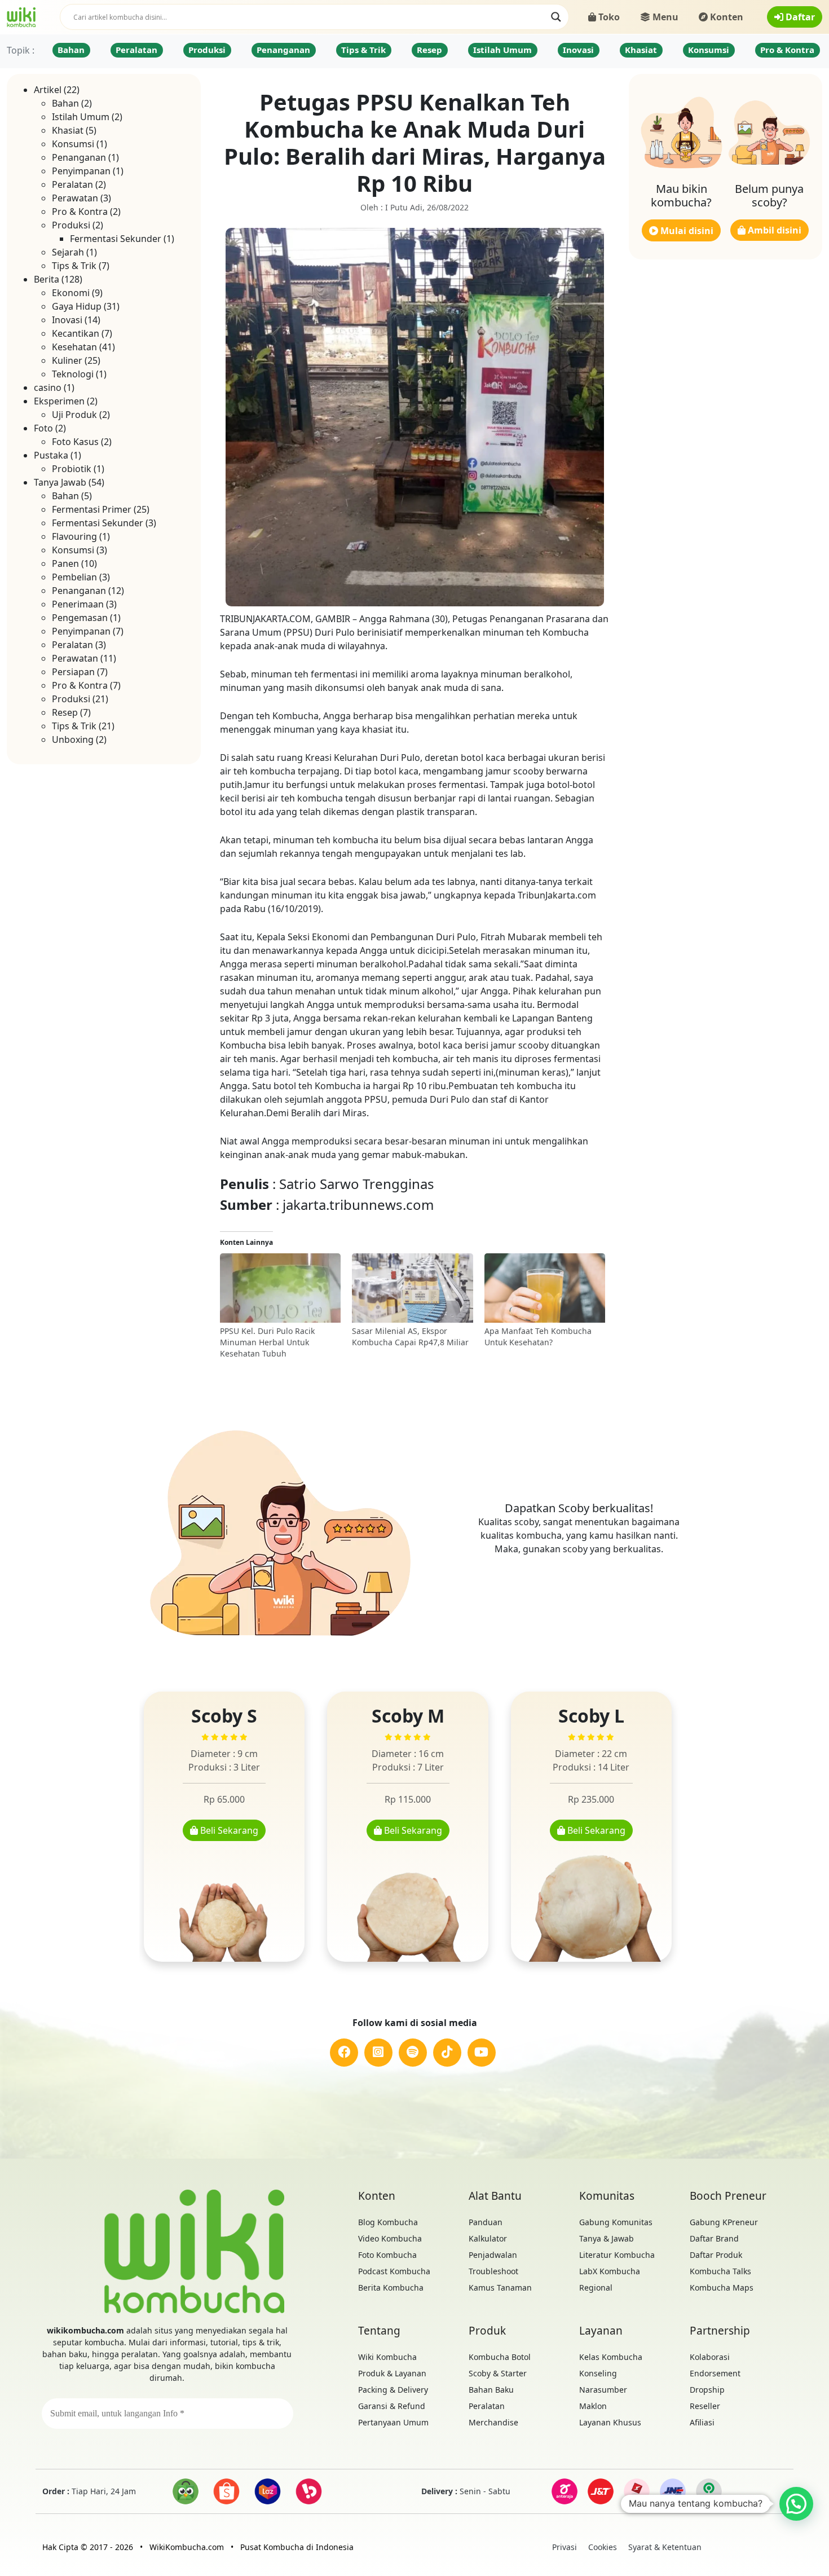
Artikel (48, 90)
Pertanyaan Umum (393, 2422)
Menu (664, 17)
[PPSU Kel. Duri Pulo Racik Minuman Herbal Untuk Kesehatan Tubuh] (281, 1289)
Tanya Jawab (60, 482)
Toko (608, 17)
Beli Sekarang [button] (228, 1830)
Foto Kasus (75, 442)
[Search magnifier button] (556, 17)
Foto (43, 428)
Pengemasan (80, 618)
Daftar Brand (714, 2238)
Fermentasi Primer (92, 509)
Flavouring (74, 536)
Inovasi (578, 50)
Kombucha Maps (722, 2287)
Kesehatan (74, 347)
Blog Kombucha (388, 2222)
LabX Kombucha (610, 2271)
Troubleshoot (493, 2271)
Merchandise (493, 2422)
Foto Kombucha (387, 2255)
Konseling (598, 2373)
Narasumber (603, 2390)
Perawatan (75, 198)
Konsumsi (709, 50)
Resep (429, 50)
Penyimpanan (81, 171)
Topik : (21, 50)
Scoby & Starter (498, 2373)
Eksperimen (59, 401)
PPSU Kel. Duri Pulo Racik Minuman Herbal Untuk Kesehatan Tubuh (267, 1342)
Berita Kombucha (391, 2287)
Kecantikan (76, 333)
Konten (726, 17)
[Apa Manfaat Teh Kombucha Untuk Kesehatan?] (545, 1289)
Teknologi (73, 374)
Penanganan (283, 50)
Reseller (705, 2406)
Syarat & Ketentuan (665, 2547)
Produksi (207, 50)
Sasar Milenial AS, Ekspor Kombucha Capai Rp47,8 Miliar (410, 1337)
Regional (596, 2287)
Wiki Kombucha (387, 2357)
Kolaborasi (710, 2357)
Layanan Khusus (610, 2422)
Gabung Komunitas (616, 2222)
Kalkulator (488, 2238)
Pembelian (74, 577)
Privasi (565, 2547)
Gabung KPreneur (724, 2222)
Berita (47, 279)
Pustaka (51, 455)
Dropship (707, 2390)
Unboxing (73, 739)
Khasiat (641, 50)
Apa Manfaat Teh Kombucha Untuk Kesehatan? (538, 1337)
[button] (796, 2504)
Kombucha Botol (500, 2357)
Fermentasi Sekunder (116, 239)
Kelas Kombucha (611, 2357)
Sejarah (68, 252)
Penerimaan (78, 604)
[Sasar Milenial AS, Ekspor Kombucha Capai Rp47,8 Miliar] (413, 1289)
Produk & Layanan (392, 2373)
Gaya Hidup (77, 306)
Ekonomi (71, 293)
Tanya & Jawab (607, 2238)
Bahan (71, 50)
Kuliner (67, 360)
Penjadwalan (493, 2255)
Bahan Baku (491, 2390)
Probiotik (72, 469)
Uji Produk (74, 415)
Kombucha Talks (720, 2271)
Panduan (486, 2222)
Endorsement (715, 2373)
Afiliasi (702, 2422)
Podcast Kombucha (394, 2271)
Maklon (593, 2406)
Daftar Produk (716, 2255)
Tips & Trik (363, 50)
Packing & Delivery (393, 2390)
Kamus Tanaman (500, 2287)
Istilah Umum (502, 50)
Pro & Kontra (787, 50)
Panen (65, 563)
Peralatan (136, 50)
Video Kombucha (390, 2238)
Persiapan (73, 672)
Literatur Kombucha (617, 2255)
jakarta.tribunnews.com (358, 1205)
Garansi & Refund (392, 2406)
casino (48, 387)
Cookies (603, 2547)
